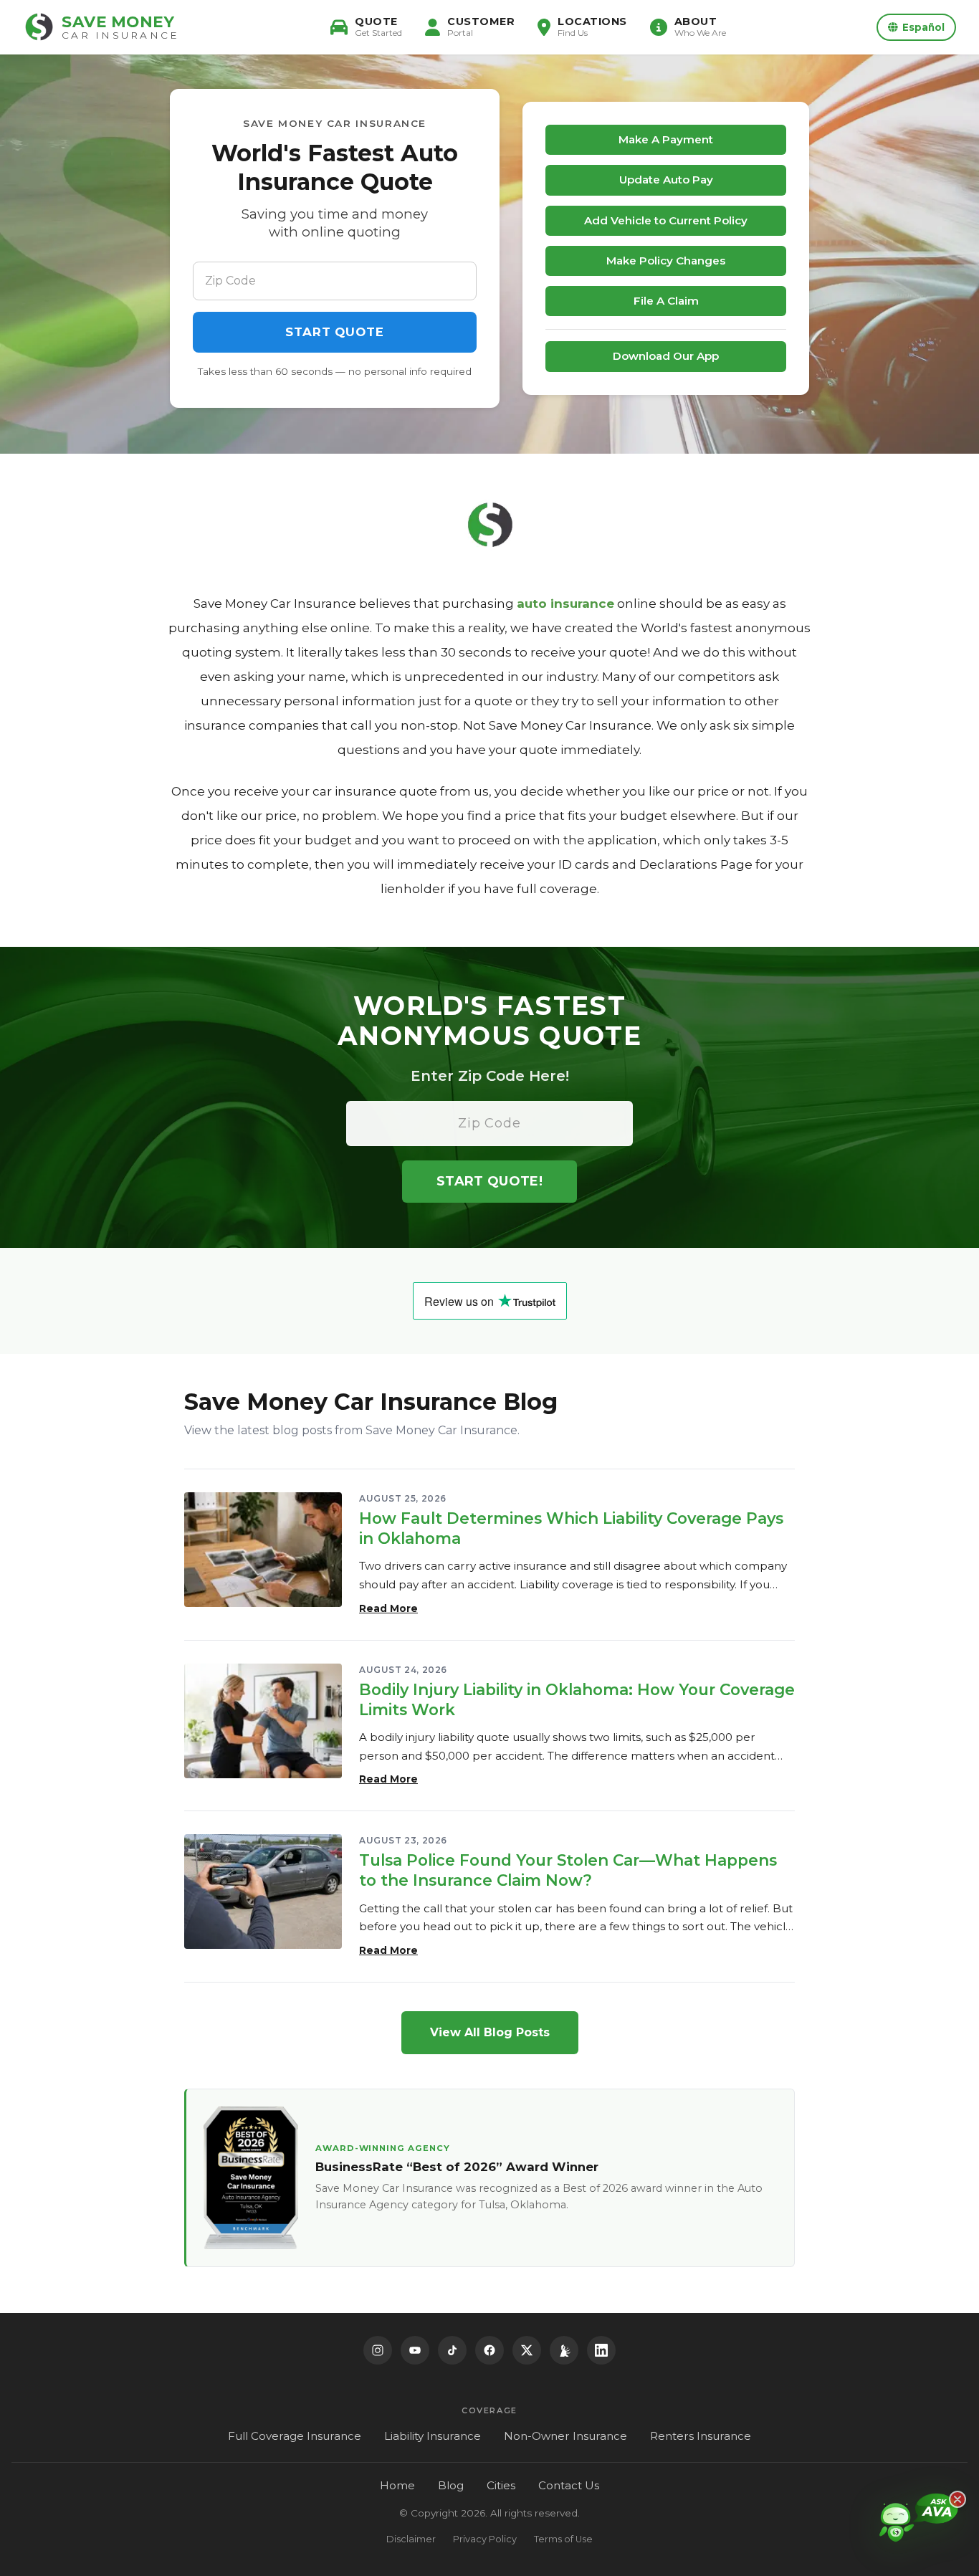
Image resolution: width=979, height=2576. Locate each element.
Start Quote (334, 332)
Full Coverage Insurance (295, 2436)
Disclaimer (411, 2539)
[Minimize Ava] (957, 2499)
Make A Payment (666, 139)
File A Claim (666, 301)
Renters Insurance (701, 2436)
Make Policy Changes (666, 261)
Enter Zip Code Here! (490, 1076)
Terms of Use (563, 2539)
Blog (451, 2485)
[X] (527, 2350)
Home (397, 2485)
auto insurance (565, 604)
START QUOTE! (489, 1181)
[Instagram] (378, 2350)
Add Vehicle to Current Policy (666, 220)
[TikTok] (452, 2350)
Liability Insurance (433, 2436)
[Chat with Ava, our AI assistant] (919, 2530)
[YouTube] (415, 2350)
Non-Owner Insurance (565, 2436)
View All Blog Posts (490, 2032)
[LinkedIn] (601, 2350)
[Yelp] (564, 2350)
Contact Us (569, 2485)
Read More (388, 1608)
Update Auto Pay (666, 180)
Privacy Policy (485, 2539)
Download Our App (666, 356)
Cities (501, 2485)
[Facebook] (489, 2350)
